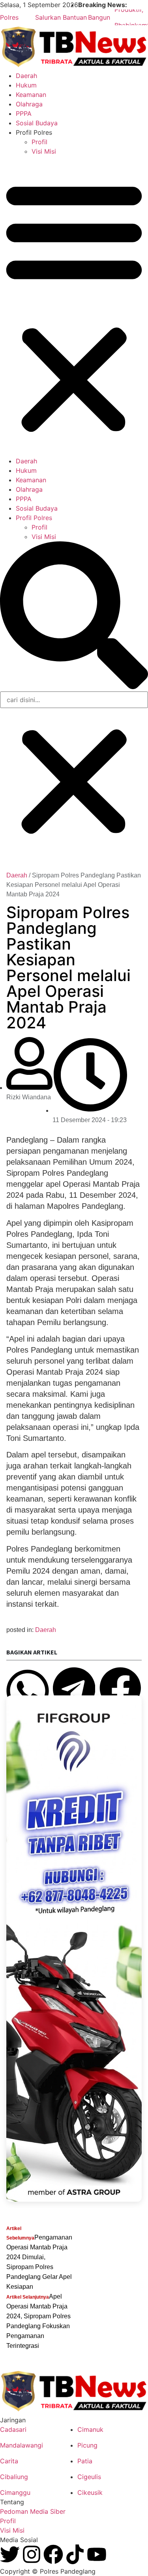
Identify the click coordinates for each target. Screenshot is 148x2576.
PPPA (24, 113)
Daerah (26, 76)
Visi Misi (44, 151)
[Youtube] (97, 2554)
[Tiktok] (75, 2554)
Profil (39, 142)
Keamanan (31, 95)
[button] (74, 306)
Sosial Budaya (37, 123)
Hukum (26, 85)
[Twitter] (10, 2554)
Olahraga (29, 104)
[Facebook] (53, 2554)
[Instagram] (32, 2554)
